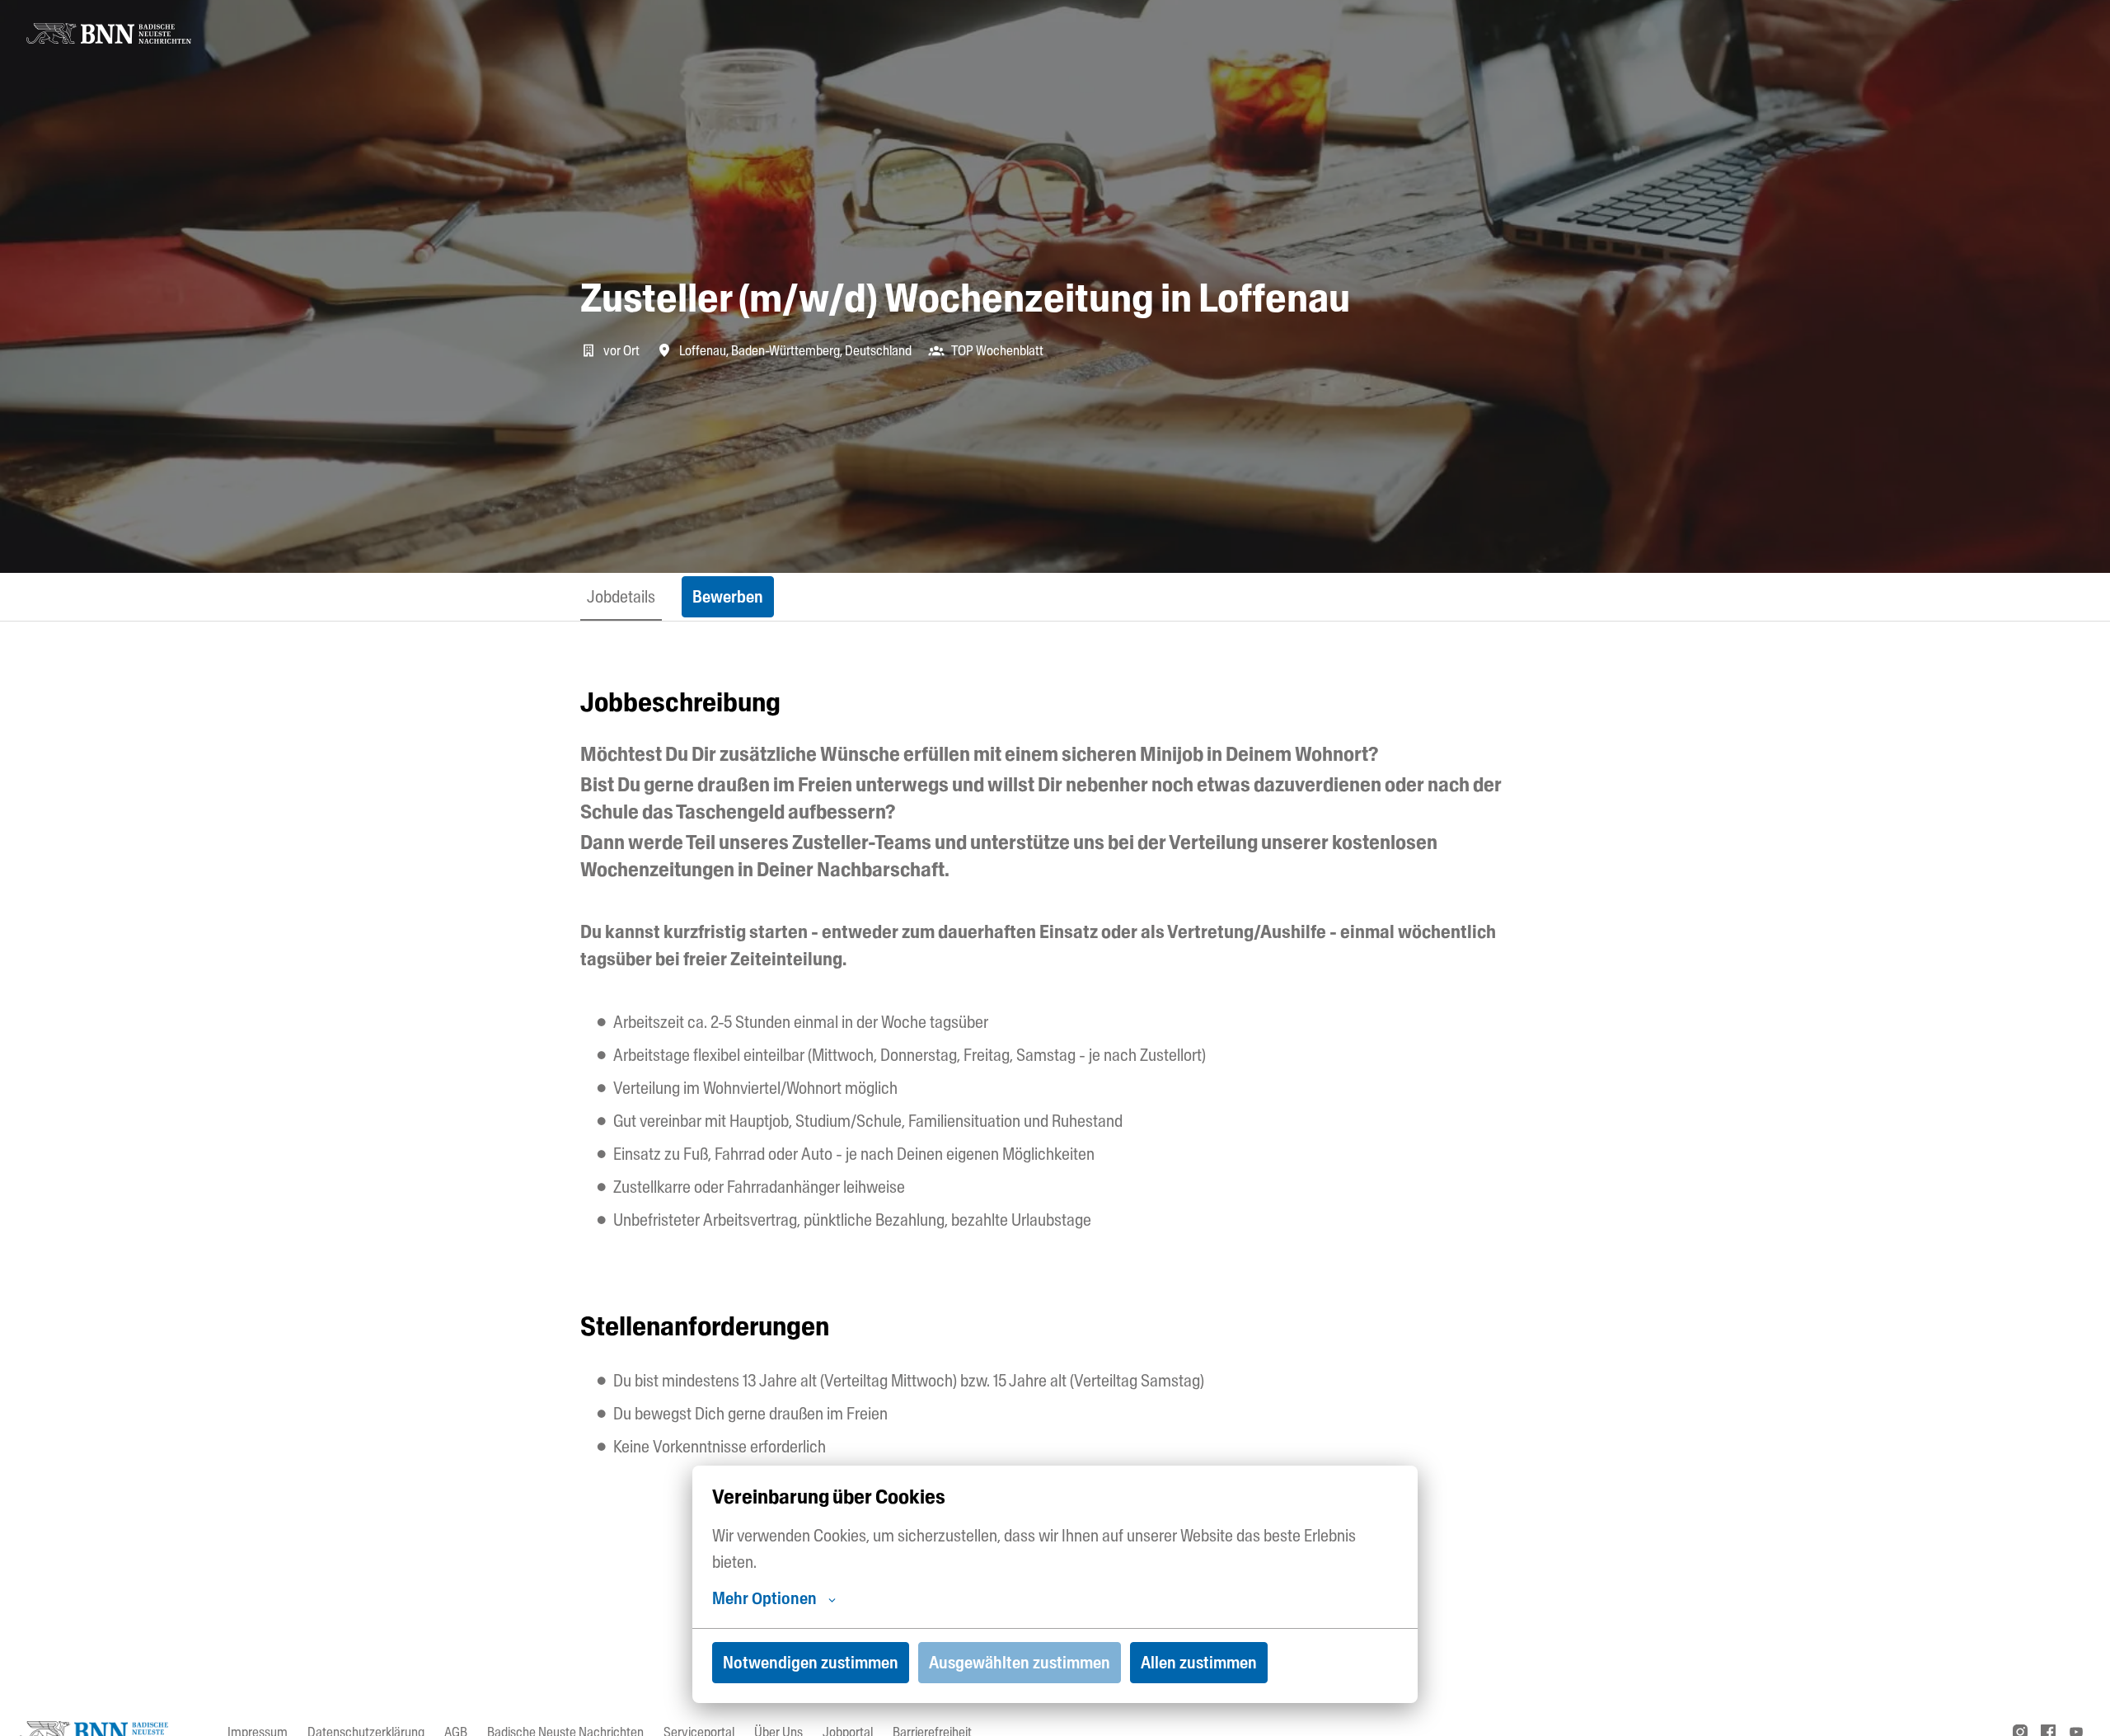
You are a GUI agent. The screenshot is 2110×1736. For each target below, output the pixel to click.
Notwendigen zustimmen (811, 1663)
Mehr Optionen (764, 1598)
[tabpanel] (1055, 1152)
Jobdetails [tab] (621, 597)
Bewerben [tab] (728, 597)
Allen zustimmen (1199, 1663)
